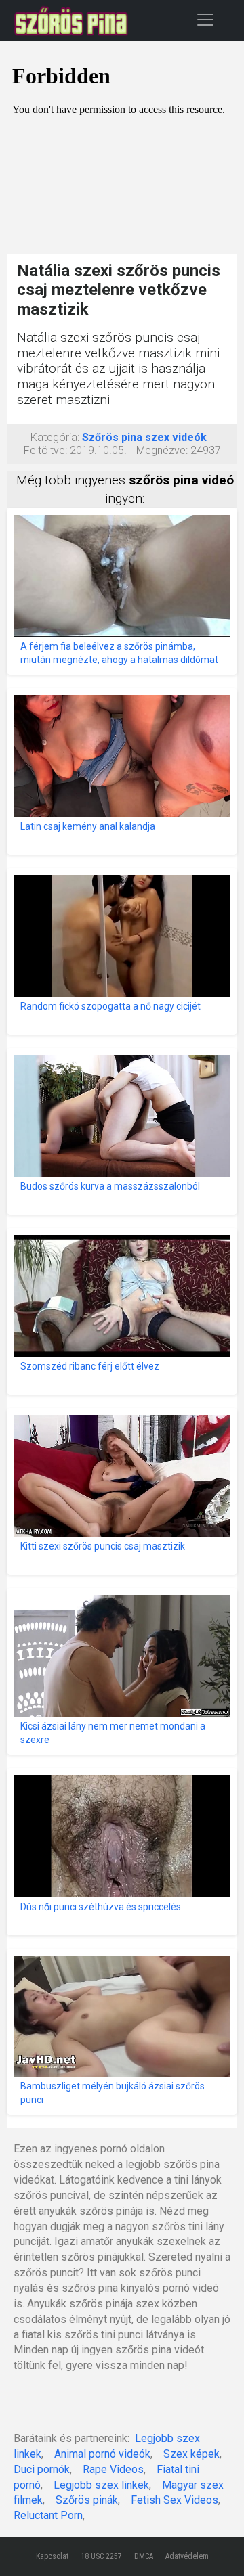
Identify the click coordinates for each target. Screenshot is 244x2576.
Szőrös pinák (87, 2500)
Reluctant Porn (48, 2515)
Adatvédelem (187, 2556)
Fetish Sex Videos (175, 2500)
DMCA (144, 2556)
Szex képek (191, 2454)
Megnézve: (162, 450)
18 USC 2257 (101, 2556)
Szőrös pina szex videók (144, 437)
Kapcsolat (52, 2556)
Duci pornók (42, 2469)
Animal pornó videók (102, 2454)
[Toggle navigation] (205, 19)
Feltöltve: (45, 450)
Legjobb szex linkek (101, 2485)
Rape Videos (113, 2469)
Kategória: (55, 437)
